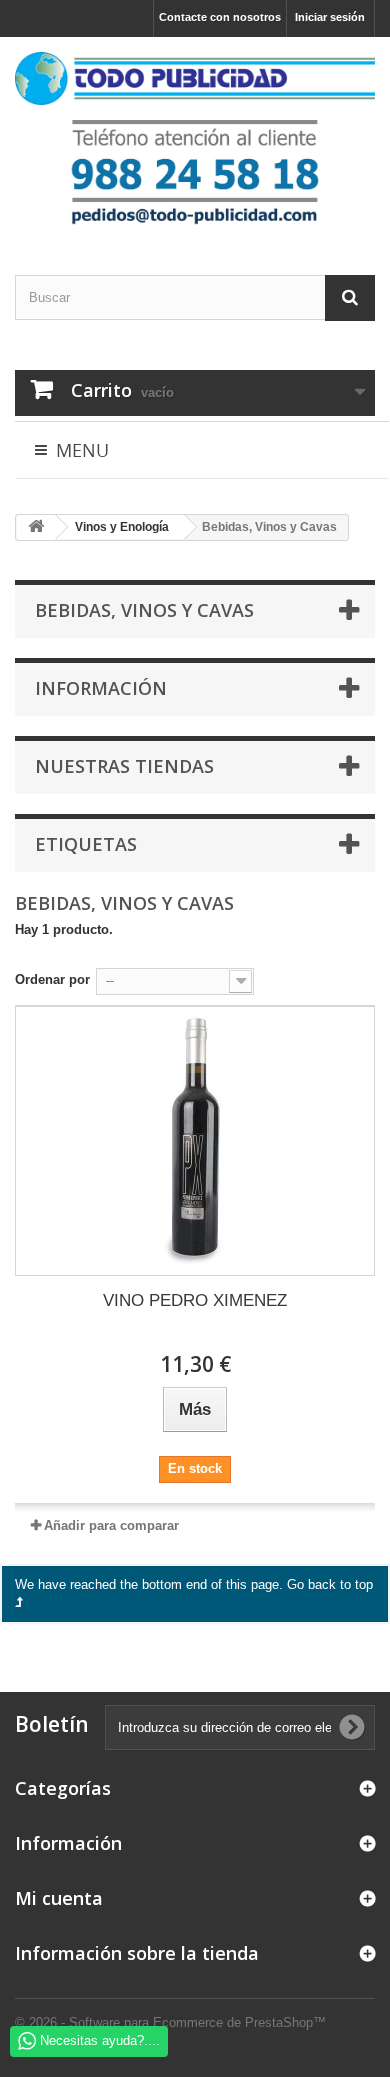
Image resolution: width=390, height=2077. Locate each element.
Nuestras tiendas (124, 766)
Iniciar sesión (330, 17)
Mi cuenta (59, 1898)
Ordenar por (52, 979)
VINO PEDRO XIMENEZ (195, 1300)
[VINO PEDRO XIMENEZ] (195, 1141)
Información (101, 688)
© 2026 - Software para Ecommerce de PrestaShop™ (170, 2022)
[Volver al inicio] (36, 527)
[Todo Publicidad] (195, 78)
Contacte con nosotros (220, 17)
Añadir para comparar (111, 1525)
